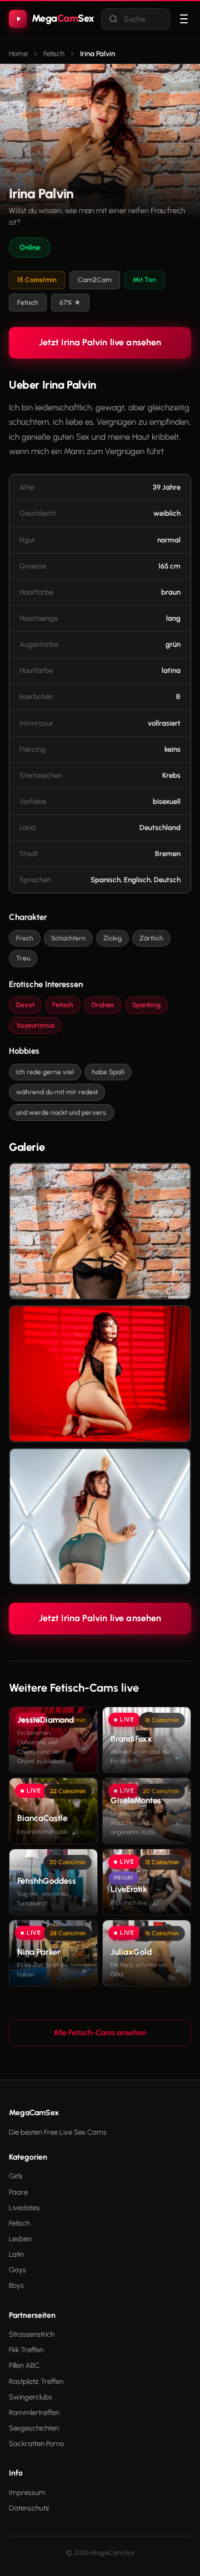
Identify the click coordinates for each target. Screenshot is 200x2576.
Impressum (27, 2492)
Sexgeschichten (34, 2428)
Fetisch (19, 2223)
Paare (18, 2192)
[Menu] (184, 19)
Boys (16, 2285)
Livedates (24, 2208)
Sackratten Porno (36, 2444)
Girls (16, 2176)
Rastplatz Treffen (36, 2381)
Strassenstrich (32, 2334)
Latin (16, 2254)
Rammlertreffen (34, 2413)
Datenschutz (29, 2508)
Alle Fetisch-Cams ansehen (100, 2033)
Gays (17, 2270)
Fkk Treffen (26, 2350)
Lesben (20, 2239)
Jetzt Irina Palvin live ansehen (100, 342)
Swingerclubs (31, 2397)
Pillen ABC (24, 2365)
